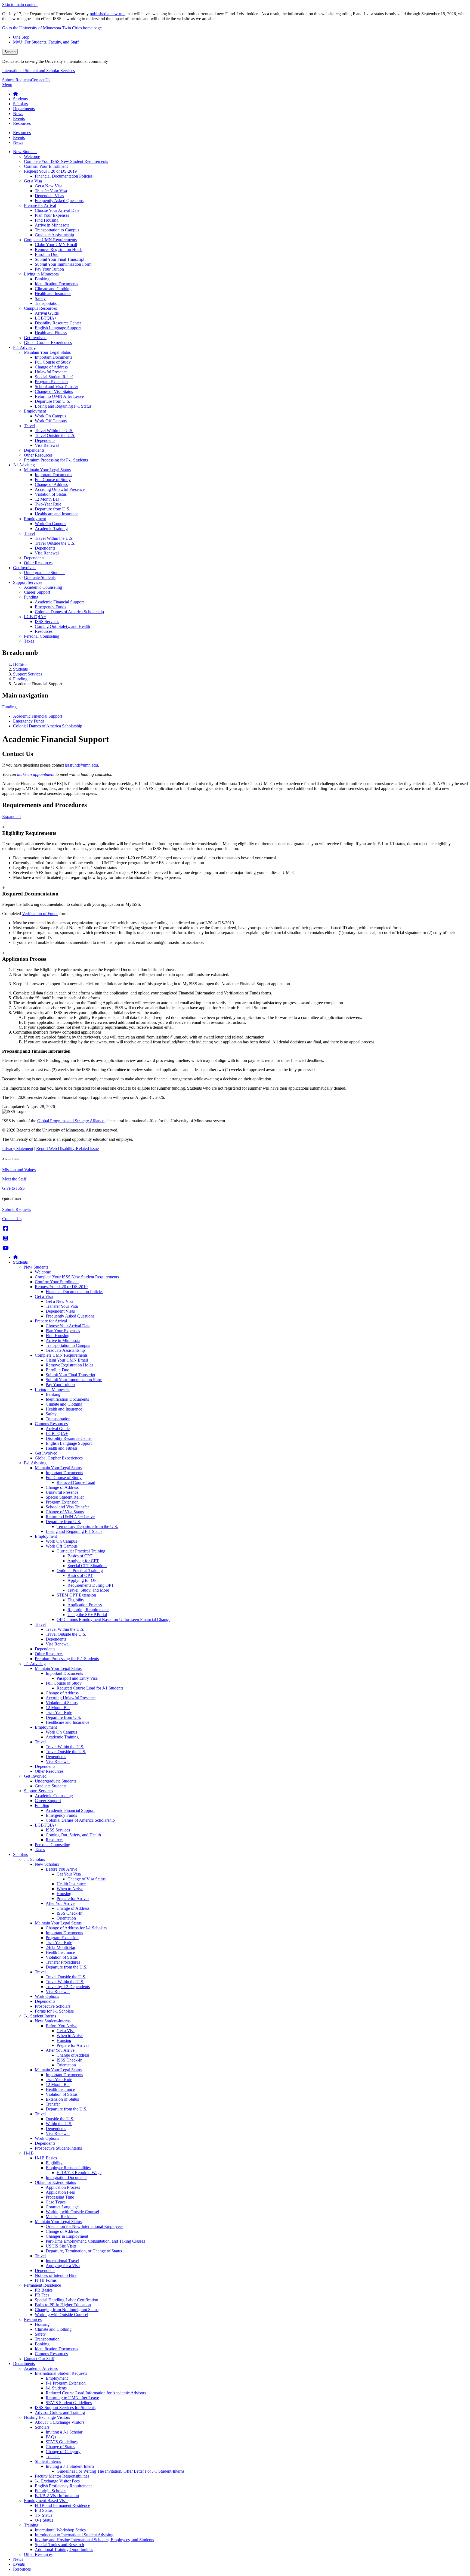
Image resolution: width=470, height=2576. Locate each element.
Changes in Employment (67, 2236)
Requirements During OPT (91, 1585)
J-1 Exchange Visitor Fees (57, 2481)
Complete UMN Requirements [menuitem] (50, 240)
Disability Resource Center (69, 1438)
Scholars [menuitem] (20, 104)
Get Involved (46, 1453)
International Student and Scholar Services (38, 71)
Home (18, 664)
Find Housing (58, 1336)
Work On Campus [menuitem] (50, 416)
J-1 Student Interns (40, 2016)
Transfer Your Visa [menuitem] (51, 191)
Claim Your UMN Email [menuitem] (56, 245)
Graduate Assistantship (65, 1350)
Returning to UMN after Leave (72, 2398)
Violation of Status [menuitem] (51, 494)
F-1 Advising (35, 1463)
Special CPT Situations (87, 1566)
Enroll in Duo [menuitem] (47, 254)
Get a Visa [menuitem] (33, 181)
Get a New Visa (59, 1301)
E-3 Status (44, 2510)
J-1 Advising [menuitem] (24, 465)
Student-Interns (48, 2461)
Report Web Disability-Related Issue (67, 1148)
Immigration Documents (67, 2177)
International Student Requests (61, 2373)
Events (19, 2564)
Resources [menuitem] (22, 123)
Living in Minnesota (52, 1389)
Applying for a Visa (63, 2266)
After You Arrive (60, 1903)
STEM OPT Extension (76, 1595)
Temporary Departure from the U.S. (87, 1526)
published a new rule (108, 14)
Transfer (53, 2104)
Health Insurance (71, 1884)
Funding (20, 679)
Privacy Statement (18, 1148)
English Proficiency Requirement (63, 2486)
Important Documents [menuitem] (53, 357)
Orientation (66, 1918)
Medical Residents (61, 2217)
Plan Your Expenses (63, 1331)
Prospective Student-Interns (58, 2148)
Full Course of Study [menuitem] (53, 362)
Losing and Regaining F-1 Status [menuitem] (63, 406)
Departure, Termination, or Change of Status (84, 2251)
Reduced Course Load (76, 1482)
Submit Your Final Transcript (70, 1375)
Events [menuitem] (19, 118)
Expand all (11, 816)
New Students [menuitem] (25, 152)
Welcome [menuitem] (32, 156)
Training (31, 2525)
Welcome (43, 1272)
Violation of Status (62, 1703)
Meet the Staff (14, 1179)
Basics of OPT (80, 1575)
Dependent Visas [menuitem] (49, 196)
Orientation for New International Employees (84, 2226)
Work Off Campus (62, 1546)
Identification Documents (67, 1399)
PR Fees (42, 2295)
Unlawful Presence (62, 1492)
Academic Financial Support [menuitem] (59, 602)
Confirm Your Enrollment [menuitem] (46, 166)
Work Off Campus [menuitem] (51, 421)
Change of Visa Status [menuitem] (54, 391)
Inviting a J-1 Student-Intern (70, 2466)
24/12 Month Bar (61, 1947)
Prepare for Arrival (51, 1321)
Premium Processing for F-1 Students (67, 1659)
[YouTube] (6, 1248)
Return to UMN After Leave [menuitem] (59, 396)
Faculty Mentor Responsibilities (62, 2476)
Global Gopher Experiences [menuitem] (48, 342)
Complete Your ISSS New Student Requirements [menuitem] (66, 161)
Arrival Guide (58, 1429)
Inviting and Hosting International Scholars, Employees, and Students (94, 2540)
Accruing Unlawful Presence (71, 1698)
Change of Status (60, 2447)
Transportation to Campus (68, 1345)
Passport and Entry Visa (77, 1678)
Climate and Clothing (64, 1404)
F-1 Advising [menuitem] (24, 347)
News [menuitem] (18, 114)
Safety (51, 1414)
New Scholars (47, 1864)
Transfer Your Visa (62, 1306)
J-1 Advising (35, 1664)
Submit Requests (17, 80)
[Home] (16, 1257)
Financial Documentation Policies (75, 1292)
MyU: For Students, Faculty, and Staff (46, 42)
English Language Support (69, 1443)
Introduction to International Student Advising (74, 2535)
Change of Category (63, 2452)
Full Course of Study (64, 1478)
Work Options (47, 1996)
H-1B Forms (46, 2280)
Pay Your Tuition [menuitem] (49, 269)
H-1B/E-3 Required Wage (79, 2173)
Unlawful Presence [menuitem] (51, 372)
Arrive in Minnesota (63, 1340)
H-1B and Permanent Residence (62, 2505)
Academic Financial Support (38, 716)
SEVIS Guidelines (62, 2442)
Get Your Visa (69, 1874)
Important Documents (64, 1473)
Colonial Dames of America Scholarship (48, 726)
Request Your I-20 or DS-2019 (61, 1287)
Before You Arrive (61, 1869)
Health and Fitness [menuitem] (51, 333)
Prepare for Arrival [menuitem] (40, 205)
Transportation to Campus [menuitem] (57, 230)
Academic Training (62, 1737)
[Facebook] (6, 1228)
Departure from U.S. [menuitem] (52, 401)
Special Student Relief (65, 1497)
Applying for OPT (83, 1580)
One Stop (21, 37)
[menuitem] (16, 94)
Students (20, 669)
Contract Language (62, 2207)
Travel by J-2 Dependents (68, 1987)
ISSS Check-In (69, 1913)
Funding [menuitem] (31, 597)
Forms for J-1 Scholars (54, 2011)
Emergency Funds (29, 721)
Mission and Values (19, 1170)
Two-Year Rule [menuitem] (48, 504)
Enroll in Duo (58, 1370)
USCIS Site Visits (61, 2246)
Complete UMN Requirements (61, 1355)
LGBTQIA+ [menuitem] (46, 318)
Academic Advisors (41, 2368)
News (18, 2559)
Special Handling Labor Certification (67, 2300)
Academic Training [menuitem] (51, 528)
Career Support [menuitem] (37, 592)
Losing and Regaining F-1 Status (74, 1531)
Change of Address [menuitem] (51, 367)
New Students (36, 1267)
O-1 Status (44, 2520)
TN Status (44, 2515)
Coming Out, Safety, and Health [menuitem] (62, 626)
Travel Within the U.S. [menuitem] (54, 431)
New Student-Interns (53, 2021)
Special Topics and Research (59, 2545)
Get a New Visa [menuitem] (49, 186)
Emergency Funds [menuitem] (50, 607)
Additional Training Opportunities (64, 2549)
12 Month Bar (58, 1708)
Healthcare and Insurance (67, 1722)
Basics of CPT (80, 1556)
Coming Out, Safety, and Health (73, 1835)
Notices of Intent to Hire (56, 2275)
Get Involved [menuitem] (35, 338)
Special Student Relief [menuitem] (54, 377)
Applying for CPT (83, 1561)
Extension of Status (62, 2099)
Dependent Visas (60, 1311)
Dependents (56, 1639)
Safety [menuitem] (40, 298)
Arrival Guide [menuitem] (47, 313)
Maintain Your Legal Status (58, 1468)
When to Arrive (70, 1889)
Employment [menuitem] (35, 411)
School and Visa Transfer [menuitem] (56, 387)
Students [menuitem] (20, 99)
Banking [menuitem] (42, 279)
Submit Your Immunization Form (74, 1380)
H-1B (29, 2153)
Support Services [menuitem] (28, 582)
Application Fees (60, 2192)
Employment (46, 1536)
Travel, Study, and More (88, 1590)
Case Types (56, 2202)
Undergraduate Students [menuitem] (45, 573)
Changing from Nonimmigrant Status (67, 2310)
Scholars (20, 1854)
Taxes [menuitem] (29, 641)
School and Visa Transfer (67, 1507)
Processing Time (60, 2197)
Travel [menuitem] (29, 426)
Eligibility (76, 1600)
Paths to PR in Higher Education (63, 2305)
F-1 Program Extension (66, 2383)
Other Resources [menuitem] (38, 455)
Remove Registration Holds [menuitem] (59, 249)
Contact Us (41, 80)
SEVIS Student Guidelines (69, 2403)
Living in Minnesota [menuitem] (41, 274)
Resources (55, 1840)
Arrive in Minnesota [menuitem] (52, 225)
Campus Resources (51, 1424)
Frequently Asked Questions (70, 1316)
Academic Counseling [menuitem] (43, 587)
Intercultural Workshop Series (60, 2530)
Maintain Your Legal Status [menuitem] (47, 352)
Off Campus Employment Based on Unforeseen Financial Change (113, 1619)
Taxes (40, 1850)
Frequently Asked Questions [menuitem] (59, 201)
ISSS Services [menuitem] (47, 621)
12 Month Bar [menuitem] (47, 499)
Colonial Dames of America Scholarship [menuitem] (69, 612)
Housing (64, 1894)
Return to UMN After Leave (70, 1517)
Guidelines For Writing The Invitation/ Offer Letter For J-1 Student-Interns (120, 2471)
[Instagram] (6, 1238)
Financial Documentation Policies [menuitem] (64, 176)
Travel (40, 1624)
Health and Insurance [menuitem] (53, 294)
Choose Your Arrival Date (68, 1326)
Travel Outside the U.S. (66, 1634)
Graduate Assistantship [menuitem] (54, 235)
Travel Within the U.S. (65, 1629)
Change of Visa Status (65, 1512)
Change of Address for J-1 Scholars (76, 1928)
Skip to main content (20, 4)
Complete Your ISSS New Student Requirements (77, 1277)
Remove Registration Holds (69, 1365)
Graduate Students (51, 1786)
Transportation (58, 1419)
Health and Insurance (64, 1409)
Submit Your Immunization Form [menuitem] (63, 264)
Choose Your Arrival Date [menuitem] (57, 210)
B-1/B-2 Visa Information (57, 2496)
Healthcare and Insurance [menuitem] (57, 514)
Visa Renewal (58, 1644)
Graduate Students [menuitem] (40, 577)
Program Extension (62, 1502)
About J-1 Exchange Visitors (60, 2422)
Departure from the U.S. (67, 1967)
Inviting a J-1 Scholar (64, 2432)
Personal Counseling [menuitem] (42, 636)
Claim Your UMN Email (67, 1360)
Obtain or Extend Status (55, 2182)
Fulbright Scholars (51, 2491)
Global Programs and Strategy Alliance (71, 1121)
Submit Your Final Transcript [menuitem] (60, 259)
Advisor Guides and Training (60, 2412)
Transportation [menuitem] (47, 303)
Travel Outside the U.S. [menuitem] (55, 435)
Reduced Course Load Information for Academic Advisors (96, 2393)
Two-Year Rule (59, 1712)
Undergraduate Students (55, 1781)
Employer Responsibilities (68, 2168)
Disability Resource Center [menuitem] (58, 323)
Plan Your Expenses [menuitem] (52, 215)
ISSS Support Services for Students (65, 2408)
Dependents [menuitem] (45, 440)
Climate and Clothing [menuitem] (53, 289)
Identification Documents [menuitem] (56, 284)
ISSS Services (58, 1830)
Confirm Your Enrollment (57, 1282)
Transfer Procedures (63, 1962)
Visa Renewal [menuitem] (47, 445)
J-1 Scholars (34, 1859)
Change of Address (62, 1487)
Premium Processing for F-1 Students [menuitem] (56, 460)
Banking (53, 1394)
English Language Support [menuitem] (58, 328)
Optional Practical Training (80, 1571)
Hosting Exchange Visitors (47, 2417)
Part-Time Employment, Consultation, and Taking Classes (95, 2241)
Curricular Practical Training (81, 1551)
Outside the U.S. (60, 2119)
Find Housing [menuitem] (47, 220)
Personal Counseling (52, 1845)
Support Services (28, 674)
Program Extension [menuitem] (51, 382)
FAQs (51, 2437)
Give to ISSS (13, 1188)
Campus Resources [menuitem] (40, 308)
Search (10, 52)
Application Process (85, 1605)
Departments (24, 2363)
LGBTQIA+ (57, 1433)
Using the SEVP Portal (87, 1615)
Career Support (48, 1801)
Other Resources (49, 1654)
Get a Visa (44, 1296)
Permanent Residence (42, 2285)
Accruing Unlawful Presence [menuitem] (60, 489)
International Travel (62, 2261)
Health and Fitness (62, 1448)
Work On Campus (61, 1541)
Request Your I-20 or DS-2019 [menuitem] (50, 171)
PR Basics (44, 2290)
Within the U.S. (59, 2124)
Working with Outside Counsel (72, 2212)
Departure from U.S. (63, 1522)
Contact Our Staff (39, 2359)
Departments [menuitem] (24, 109)
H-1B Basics (46, 2158)
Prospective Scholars (53, 2006)
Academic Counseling (54, 1796)
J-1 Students (56, 2388)
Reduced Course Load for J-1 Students (90, 1688)
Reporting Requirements (88, 1610)
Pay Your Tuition (60, 1385)
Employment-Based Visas (46, 2501)
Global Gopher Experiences (59, 1458)
